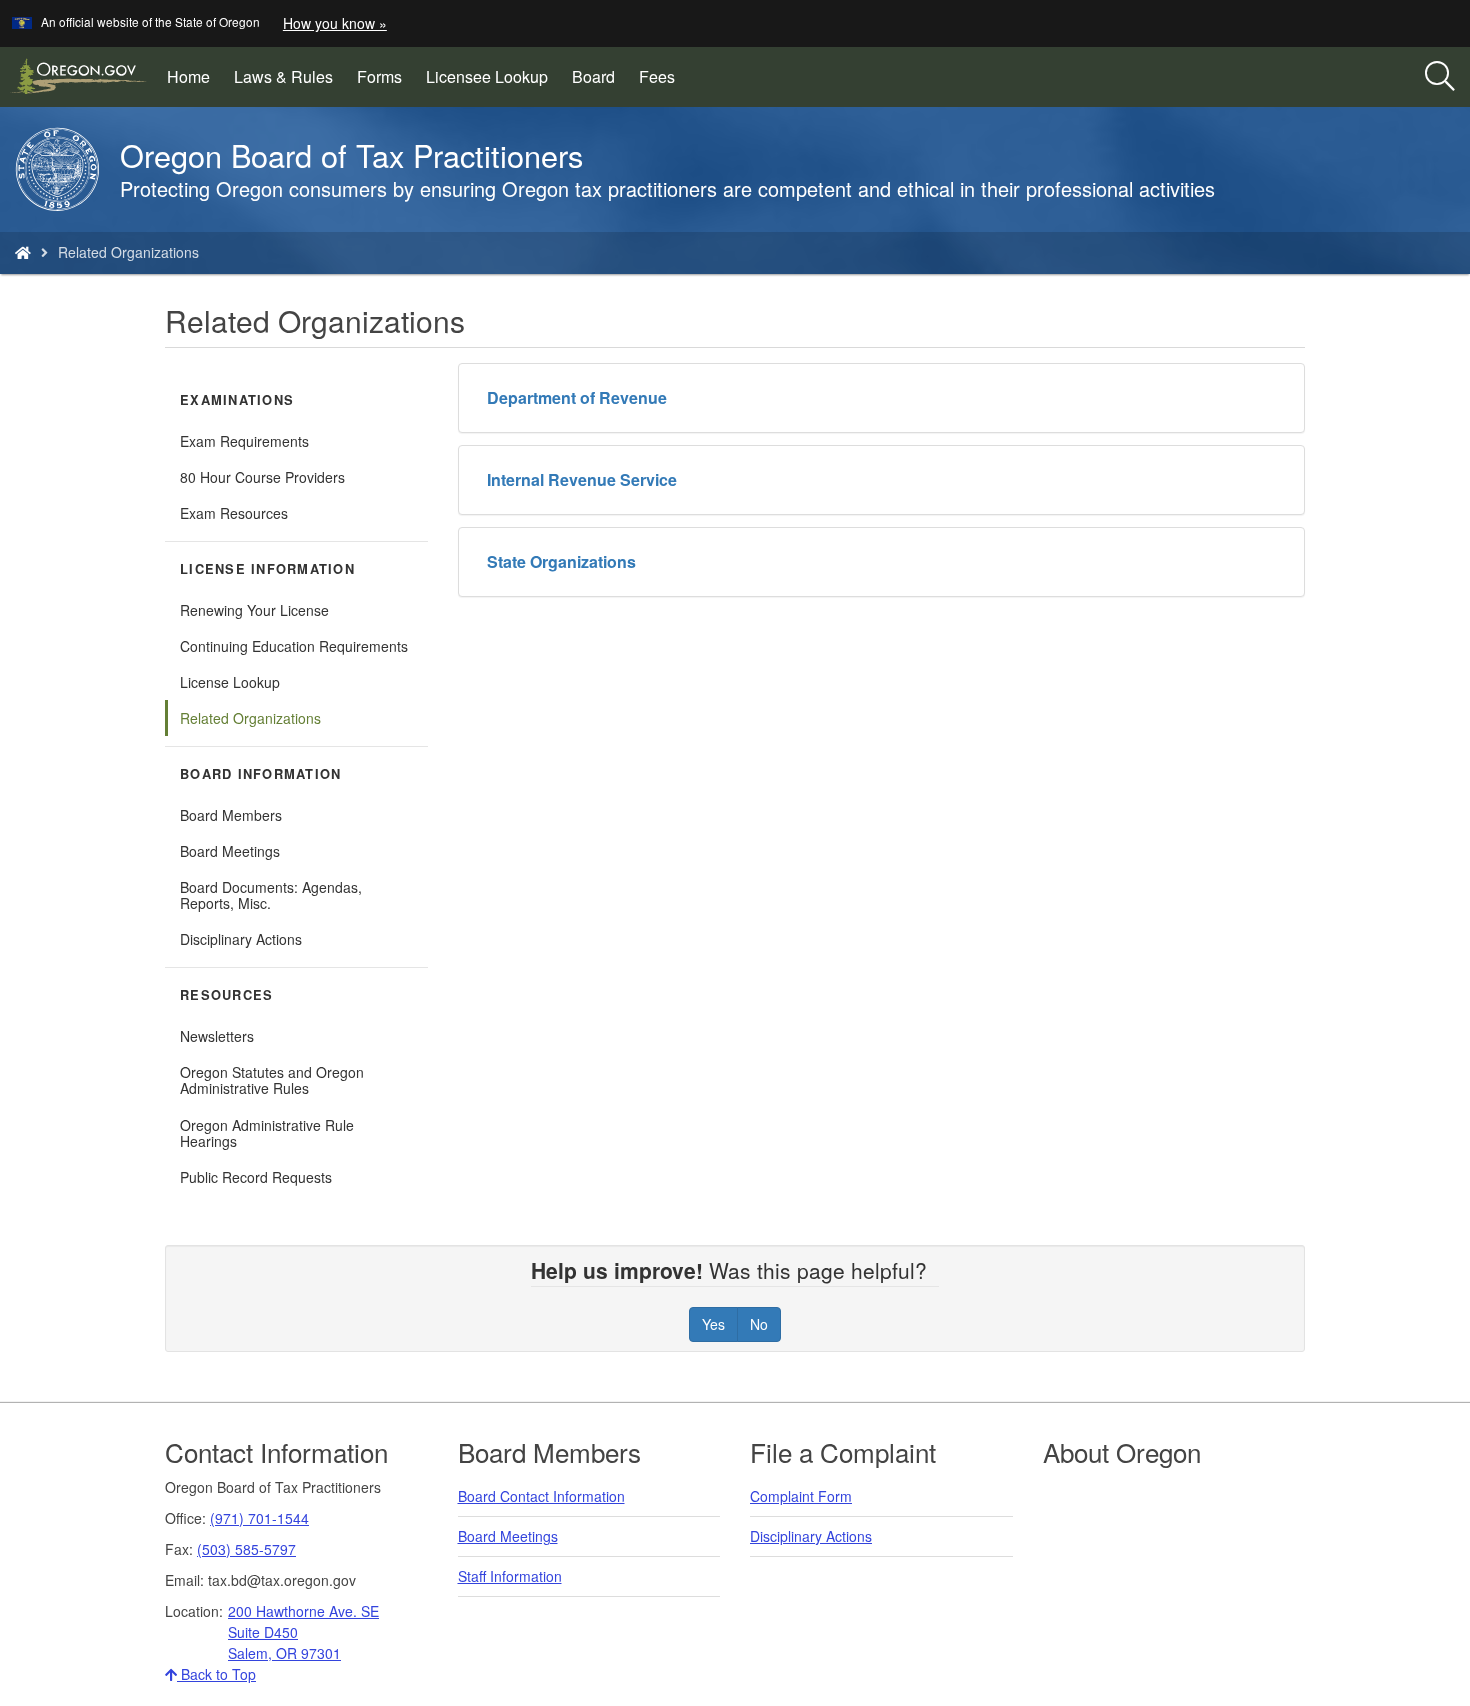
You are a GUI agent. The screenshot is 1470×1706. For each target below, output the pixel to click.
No (759, 1324)
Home (188, 76)
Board (593, 76)
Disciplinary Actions (241, 939)
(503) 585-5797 (246, 1549)
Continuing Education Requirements (294, 646)
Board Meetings (230, 851)
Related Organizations (250, 718)
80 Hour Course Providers (262, 477)
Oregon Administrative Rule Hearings (267, 1133)
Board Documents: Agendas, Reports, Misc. (271, 895)
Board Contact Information (541, 1496)
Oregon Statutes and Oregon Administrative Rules (272, 1080)
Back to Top (216, 1674)
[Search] (1440, 77)
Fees (657, 76)
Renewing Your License (254, 610)
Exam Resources (234, 513)
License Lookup (230, 682)
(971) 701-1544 (259, 1518)
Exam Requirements (244, 441)
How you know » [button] (335, 23)
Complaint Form (801, 1496)
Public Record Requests (256, 1177)
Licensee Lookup (493, 84)
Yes (713, 1324)
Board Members (231, 815)
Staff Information (510, 1576)
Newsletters (217, 1036)
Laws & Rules (283, 76)
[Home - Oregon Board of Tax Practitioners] (23, 252)
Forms (379, 76)
